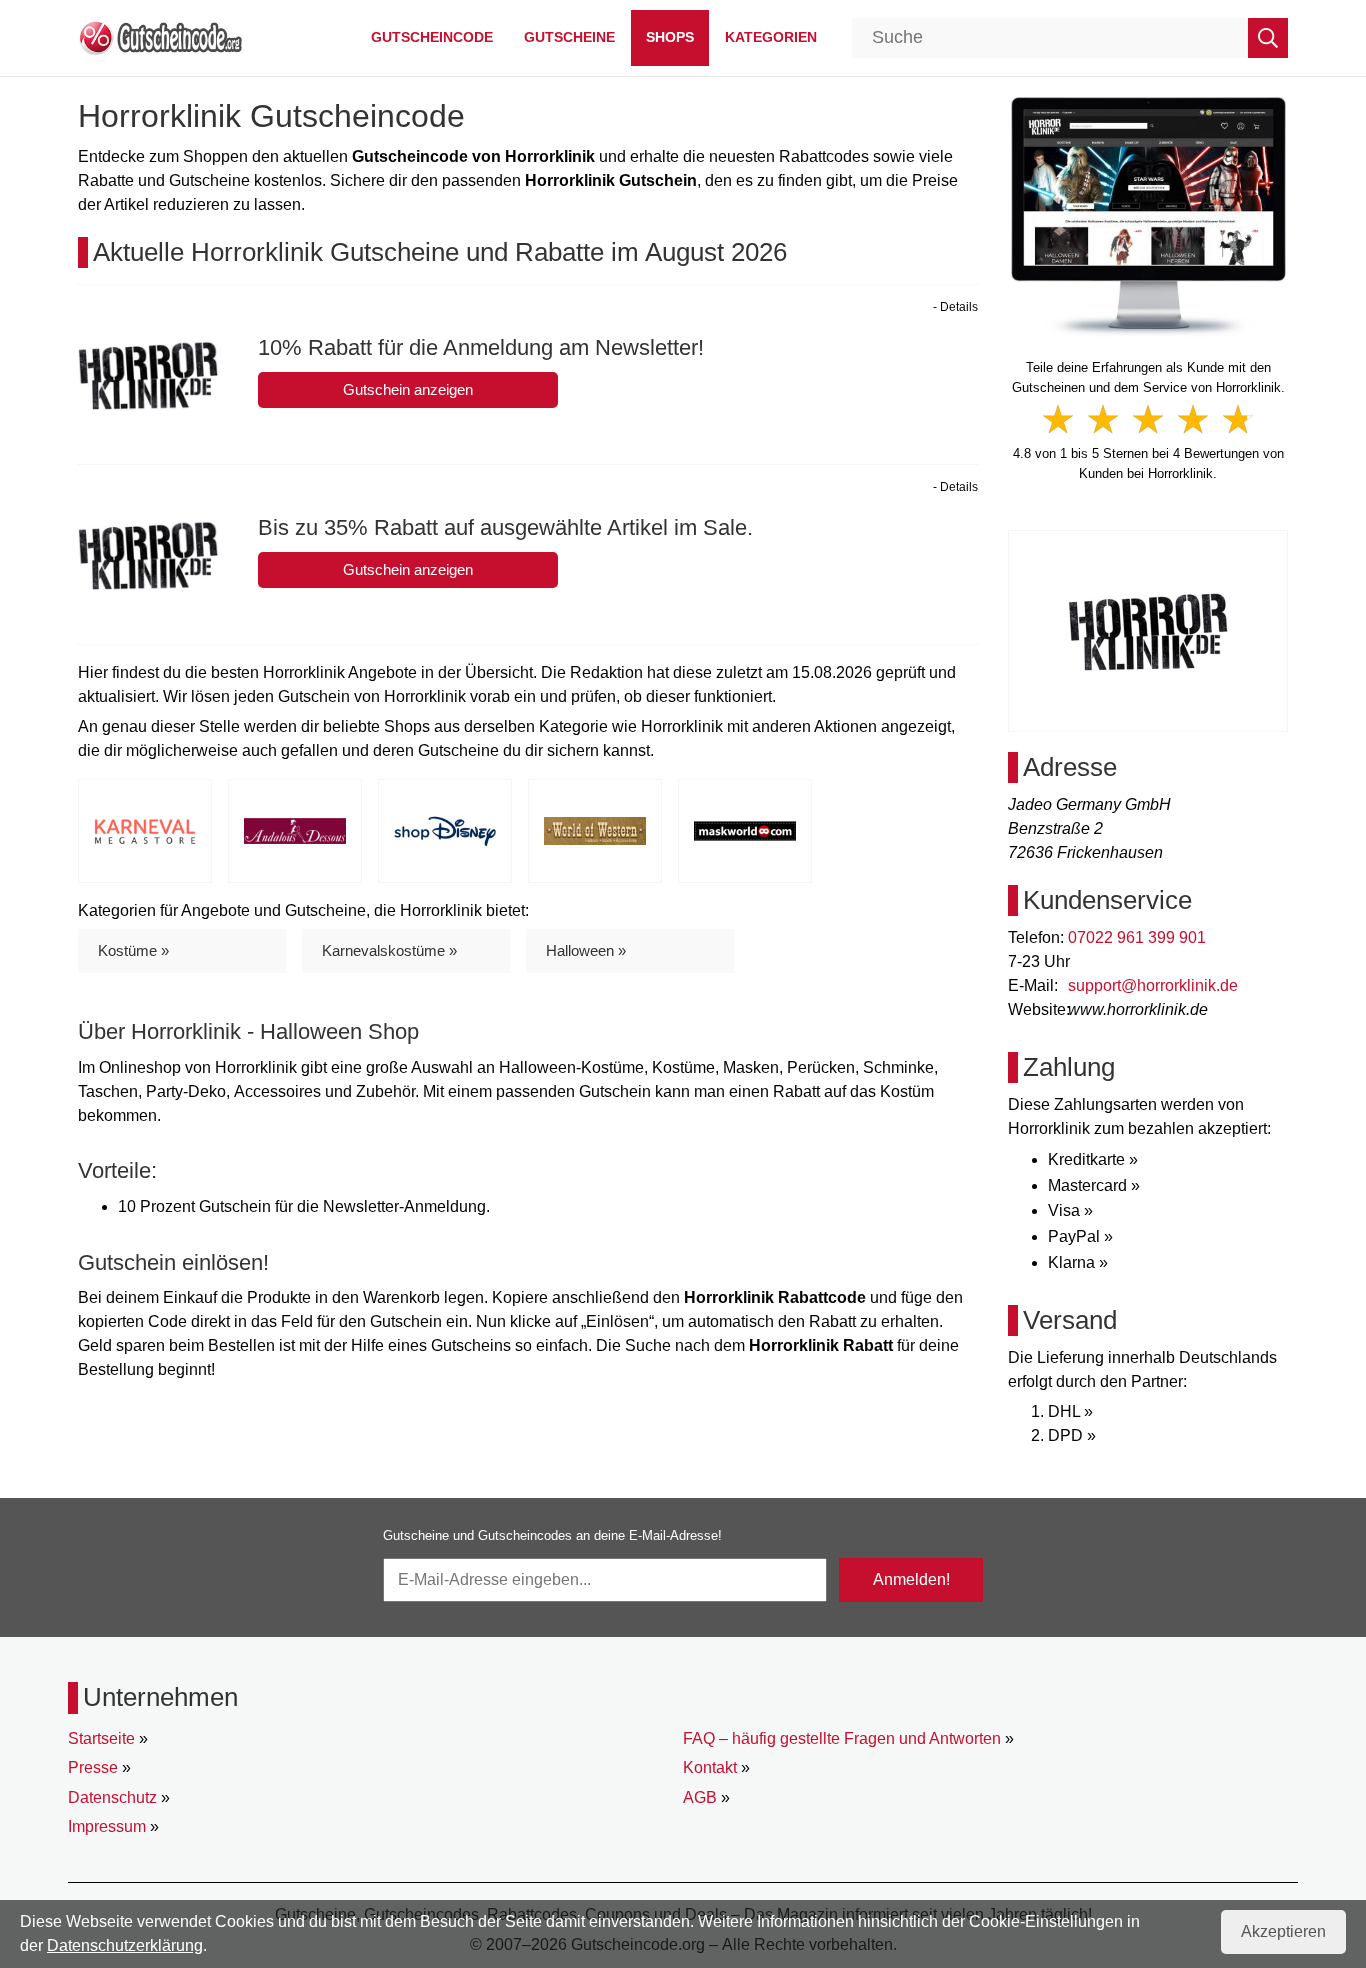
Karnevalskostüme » (389, 950)
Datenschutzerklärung (125, 1945)
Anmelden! (911, 1579)
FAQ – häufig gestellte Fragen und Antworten (842, 1738)
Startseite (101, 1738)
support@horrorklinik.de (1153, 985)
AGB (700, 1797)
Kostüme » (133, 950)
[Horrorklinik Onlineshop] (1148, 215)
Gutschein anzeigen (408, 389)
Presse (93, 1767)
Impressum (107, 1826)
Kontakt (710, 1767)
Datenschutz (112, 1797)
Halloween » (586, 950)
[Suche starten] (1268, 38)
